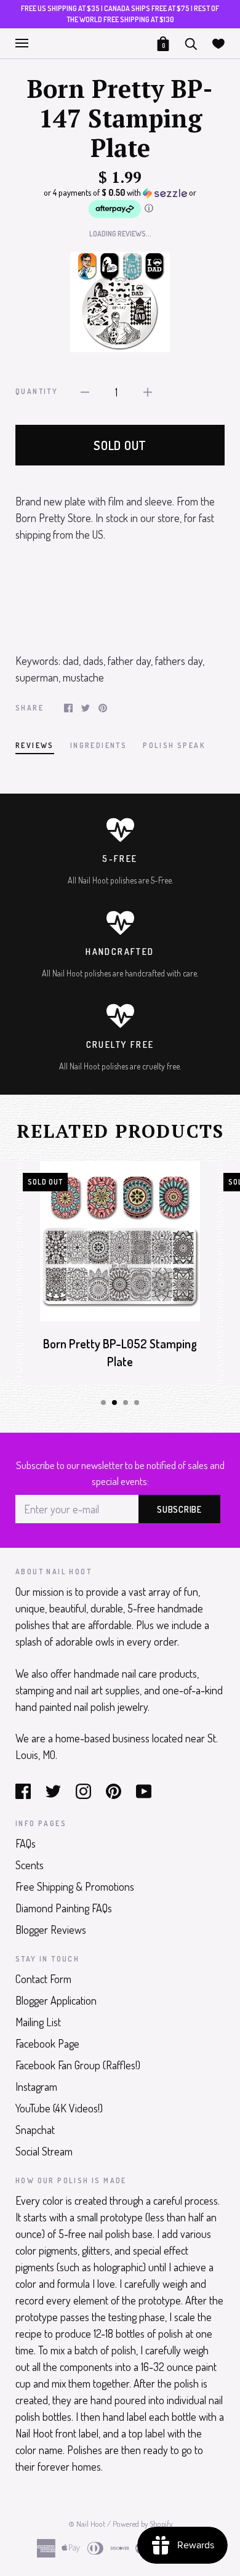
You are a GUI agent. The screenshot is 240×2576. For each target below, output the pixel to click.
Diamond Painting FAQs (64, 1908)
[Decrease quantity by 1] (85, 391)
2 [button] (114, 1403)
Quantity (37, 391)
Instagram (36, 2087)
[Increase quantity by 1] (148, 391)
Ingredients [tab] (98, 745)
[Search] (191, 42)
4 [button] (137, 1403)
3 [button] (126, 1403)
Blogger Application (56, 2000)
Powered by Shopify (142, 2524)
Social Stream (44, 2151)
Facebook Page (47, 2043)
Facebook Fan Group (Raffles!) (78, 2065)
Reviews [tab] (35, 745)
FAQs (26, 1843)
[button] (120, 203)
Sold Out (120, 445)
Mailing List (38, 2022)
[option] (120, 302)
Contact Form (43, 1979)
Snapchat (35, 2130)
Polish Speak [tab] (174, 745)
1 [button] (103, 1403)
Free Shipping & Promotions (75, 1886)
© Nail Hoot (87, 2524)
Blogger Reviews (51, 1930)
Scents (30, 1865)
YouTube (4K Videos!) (59, 2108)
